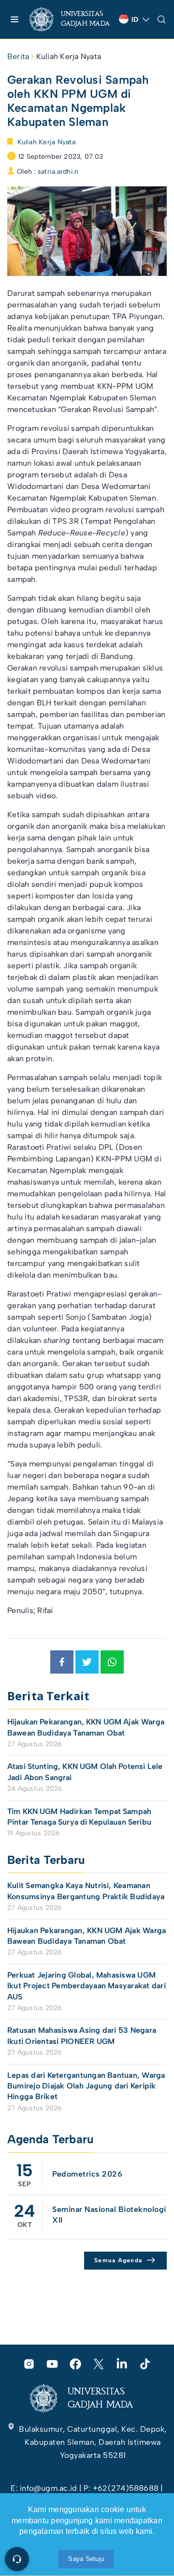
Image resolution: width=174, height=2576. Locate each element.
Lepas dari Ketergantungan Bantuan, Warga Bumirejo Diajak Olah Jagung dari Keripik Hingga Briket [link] (86, 2086)
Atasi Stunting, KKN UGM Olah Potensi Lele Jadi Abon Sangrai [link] (85, 1772)
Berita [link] (18, 56)
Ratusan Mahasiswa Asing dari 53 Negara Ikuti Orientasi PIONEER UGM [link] (82, 2035)
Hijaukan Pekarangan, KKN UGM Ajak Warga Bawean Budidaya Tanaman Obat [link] (86, 1727)
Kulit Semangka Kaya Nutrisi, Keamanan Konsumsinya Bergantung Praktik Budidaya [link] (86, 1891)
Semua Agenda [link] (118, 2260)
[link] (70, 19)
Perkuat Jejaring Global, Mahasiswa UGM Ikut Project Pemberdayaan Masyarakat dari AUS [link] (87, 1986)
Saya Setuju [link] (86, 2559)
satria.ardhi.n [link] (58, 172)
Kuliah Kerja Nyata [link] (69, 56)
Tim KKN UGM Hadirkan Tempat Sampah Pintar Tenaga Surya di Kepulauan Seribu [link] (79, 1817)
